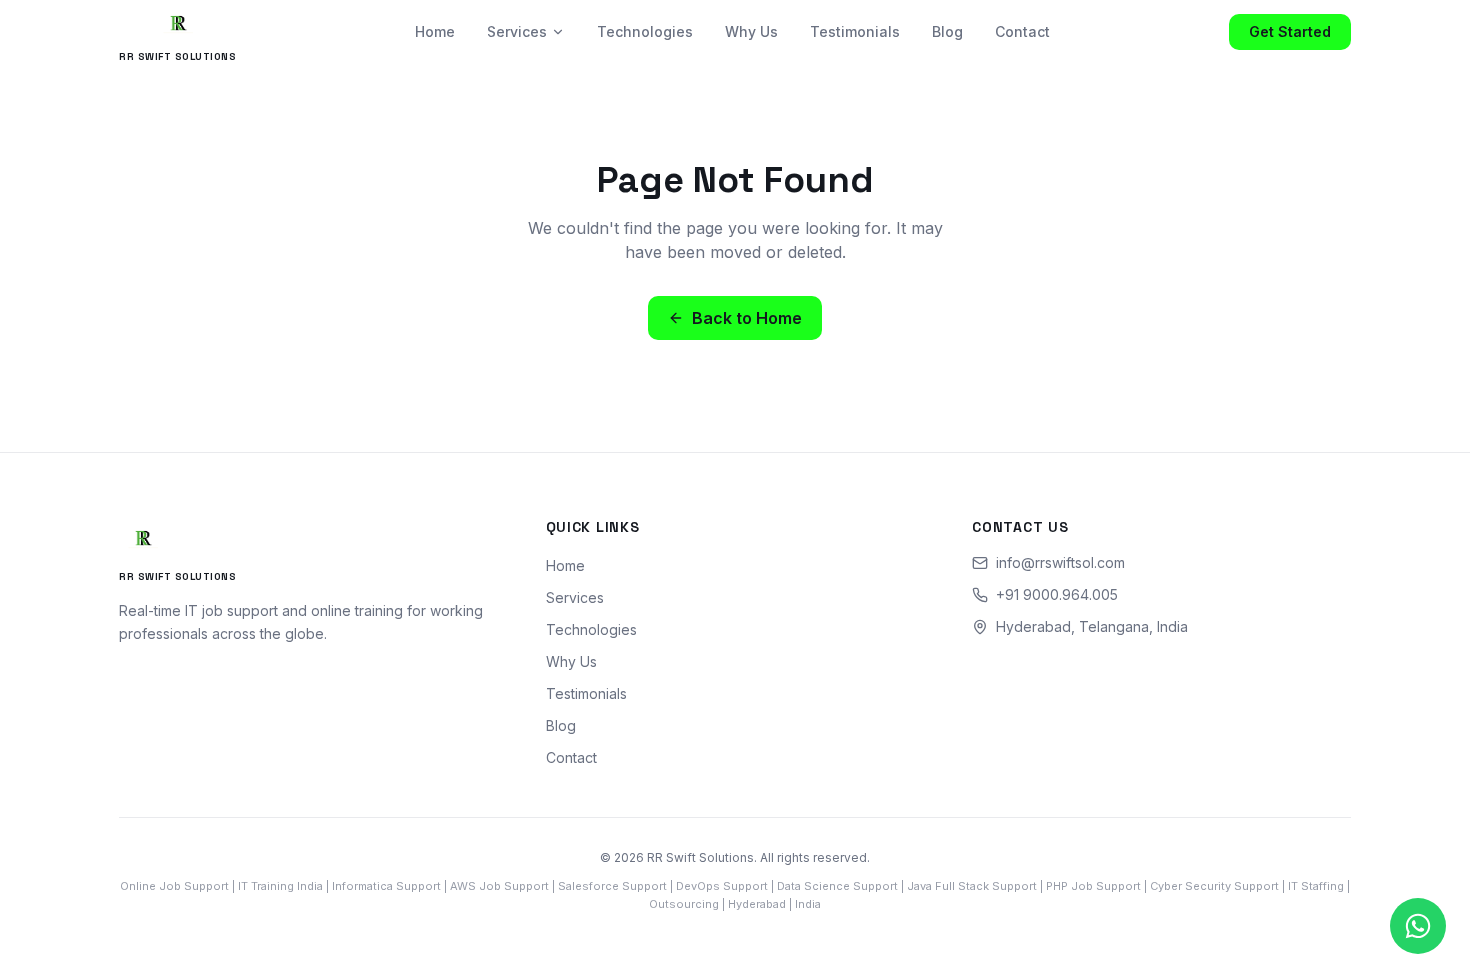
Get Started (1290, 31)
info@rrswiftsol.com (1060, 562)
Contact (1022, 31)
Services (517, 31)
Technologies (645, 31)
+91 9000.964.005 (1057, 594)
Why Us (751, 31)
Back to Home (747, 318)
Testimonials (855, 31)
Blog (947, 31)
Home (435, 31)
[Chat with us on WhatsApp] (1418, 926)
